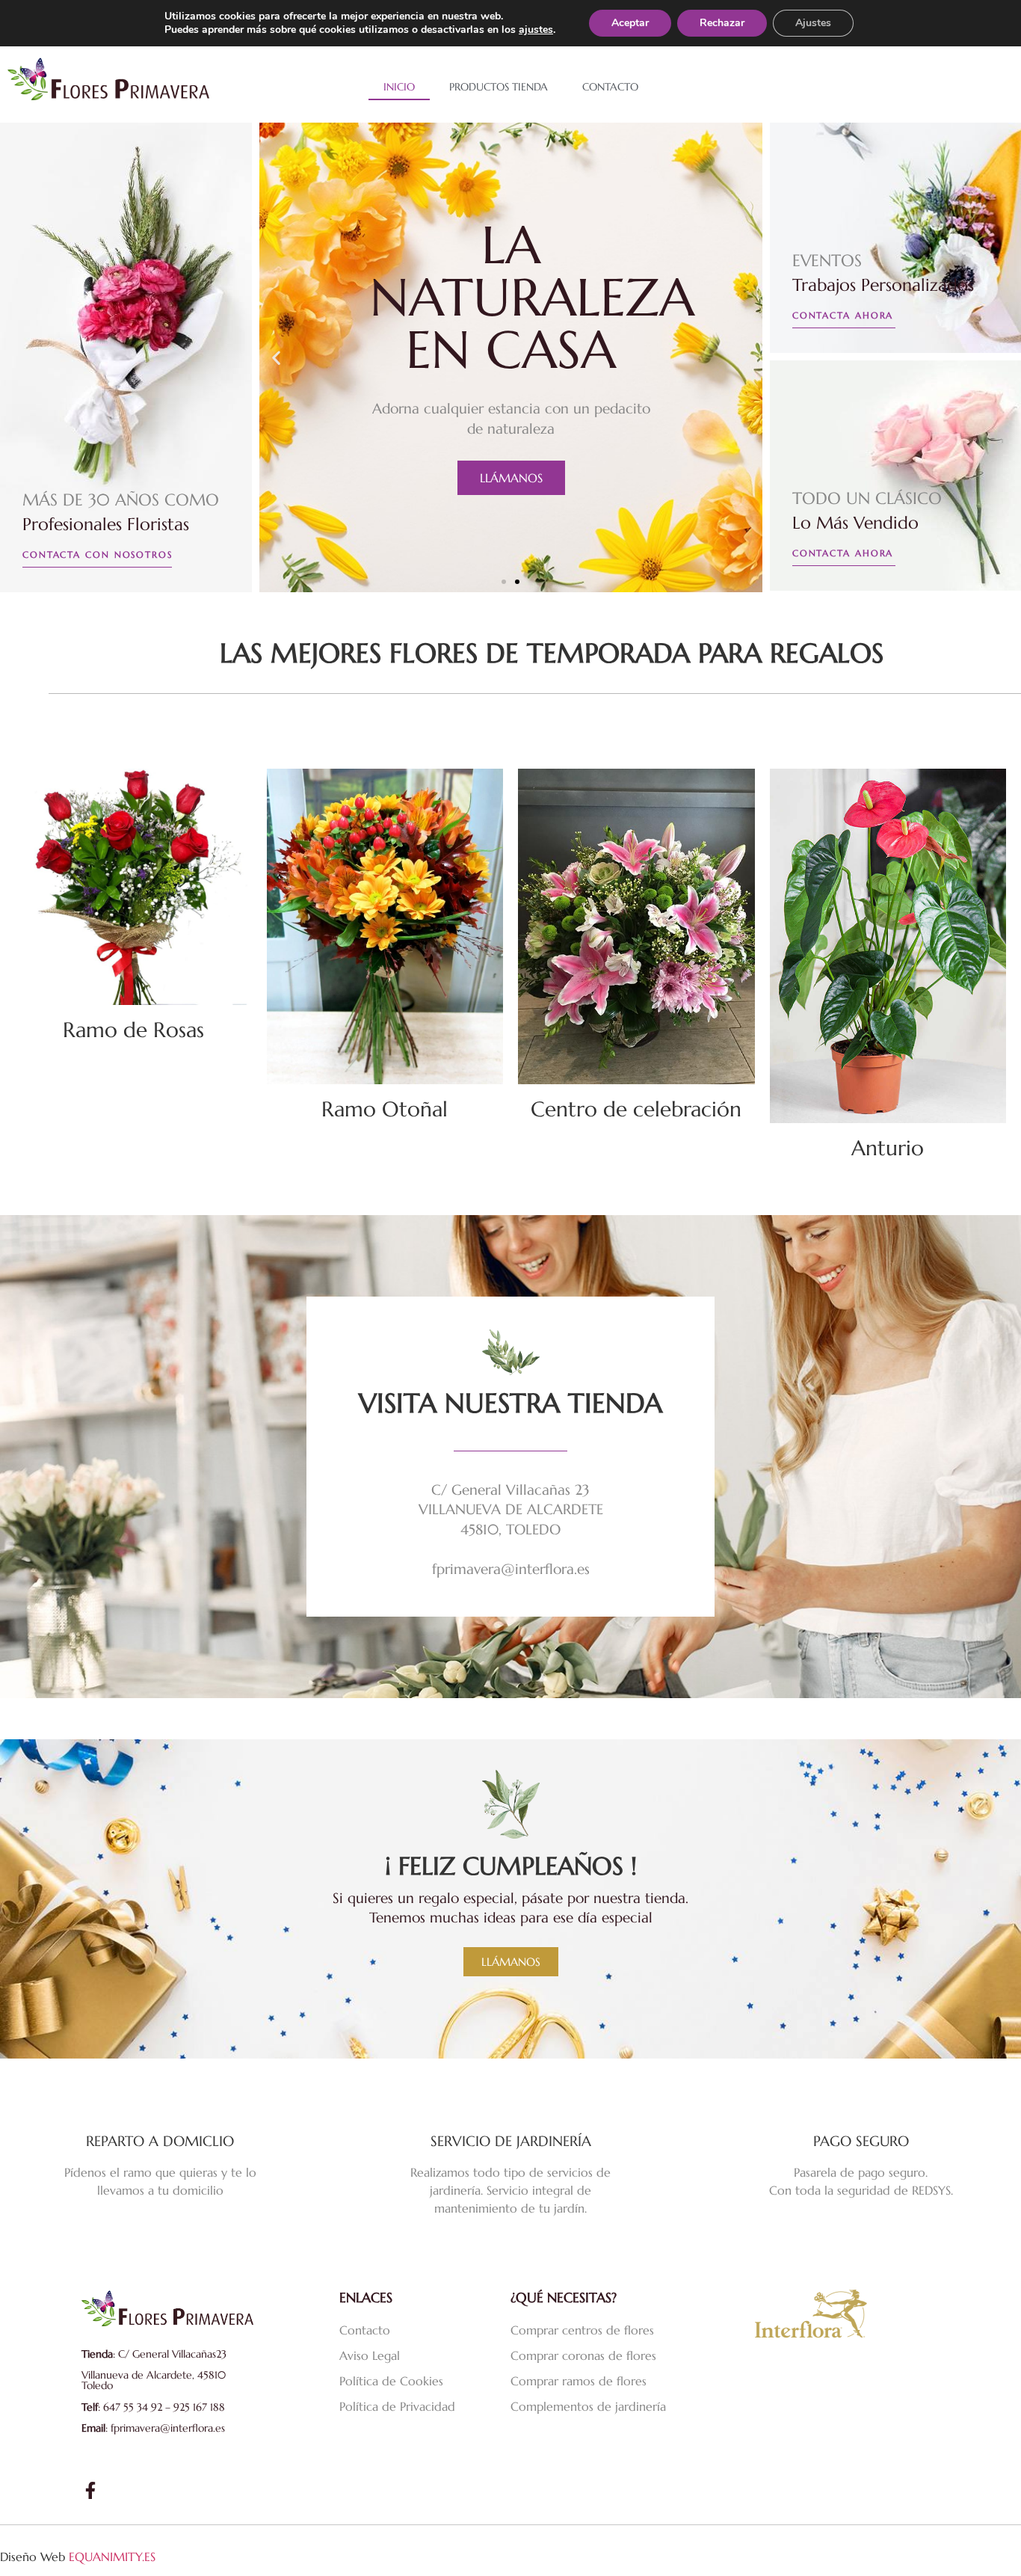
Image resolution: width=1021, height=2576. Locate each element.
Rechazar (722, 23)
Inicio (399, 87)
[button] (276, 357)
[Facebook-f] (90, 2490)
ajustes (536, 30)
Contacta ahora (843, 315)
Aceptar (630, 23)
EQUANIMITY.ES (112, 2557)
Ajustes (813, 23)
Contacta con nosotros (98, 554)
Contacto (610, 87)
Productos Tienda (499, 87)
